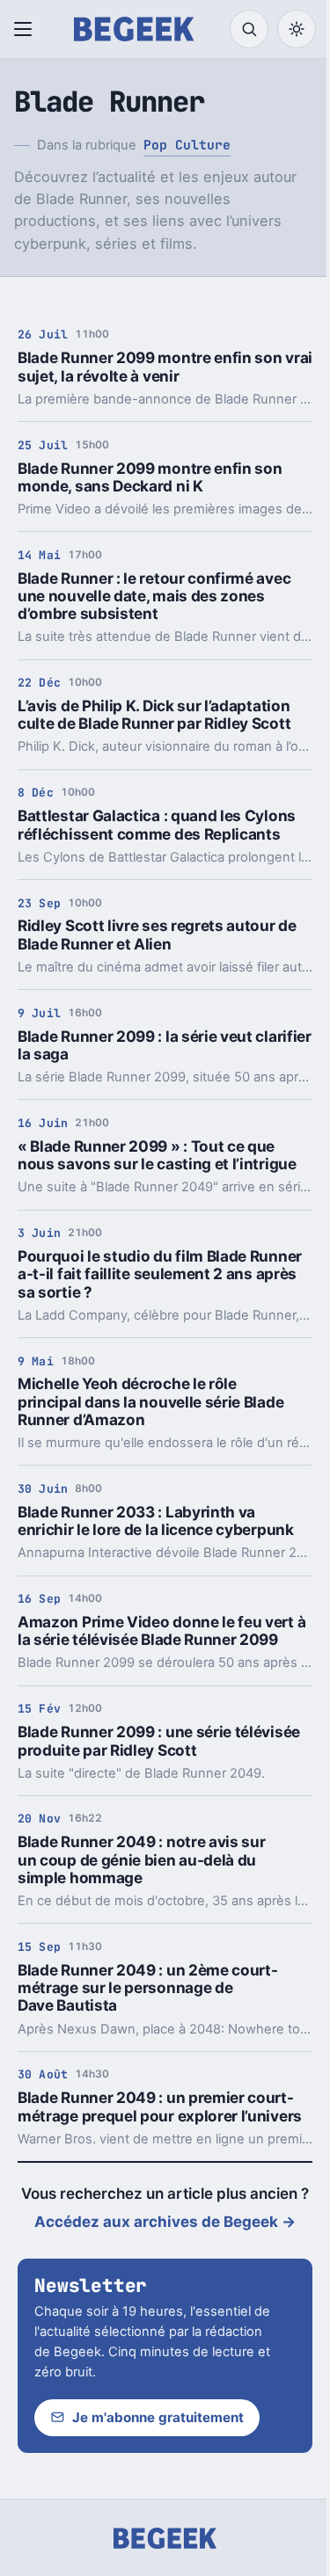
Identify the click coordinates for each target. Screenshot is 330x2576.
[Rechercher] (249, 29)
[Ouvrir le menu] (26, 29)
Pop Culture (187, 145)
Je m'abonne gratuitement (158, 2417)
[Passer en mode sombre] (297, 29)
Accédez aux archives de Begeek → (165, 2222)
